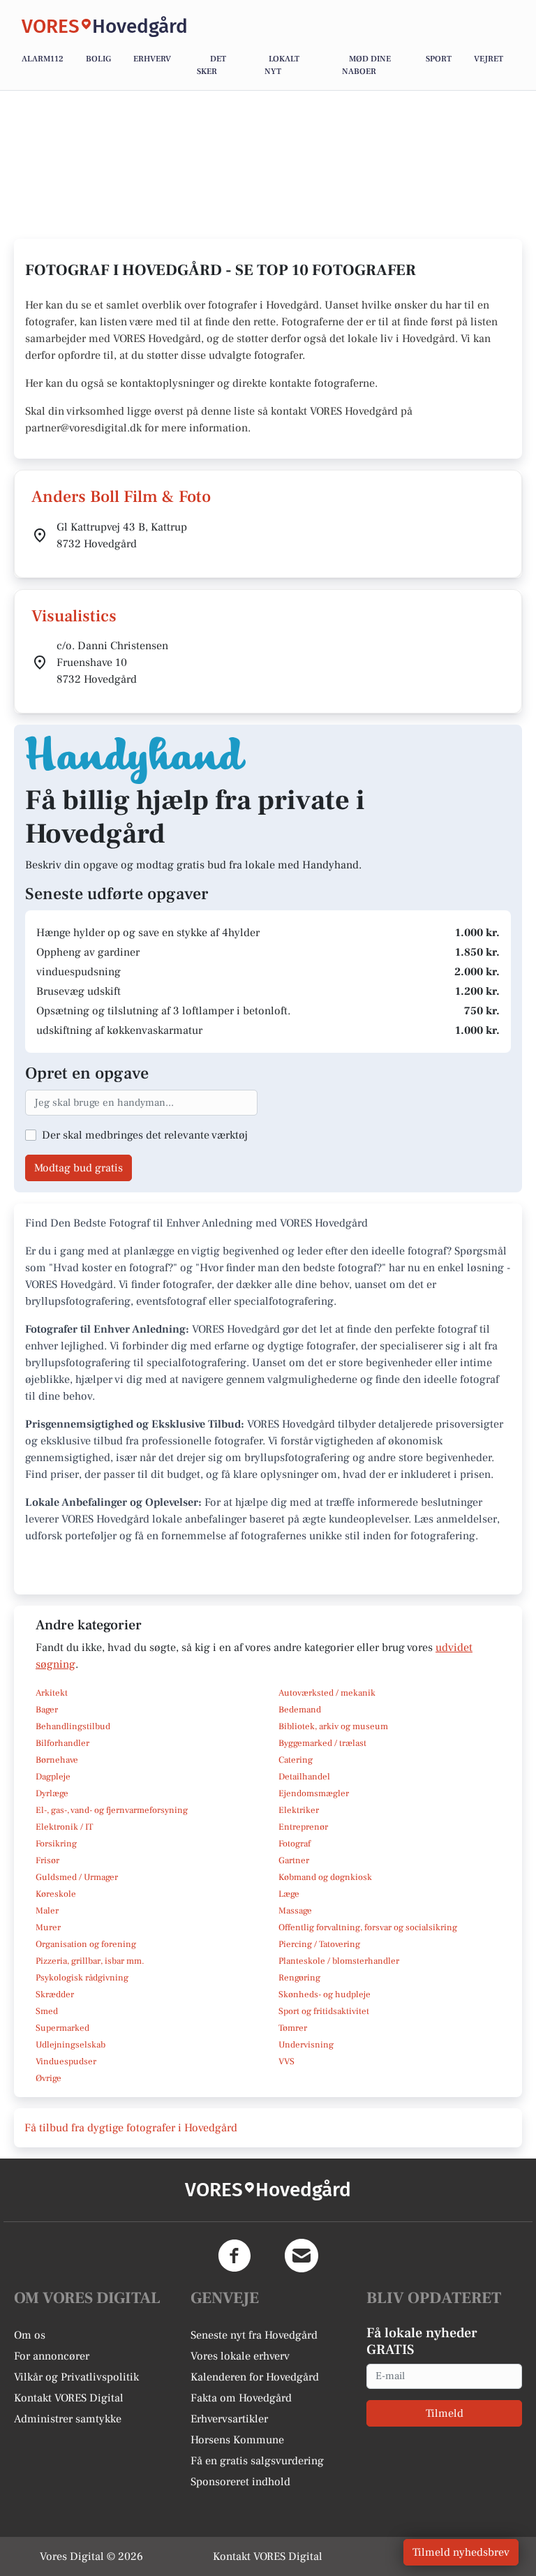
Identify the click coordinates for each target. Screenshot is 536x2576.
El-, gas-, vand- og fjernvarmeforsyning (112, 1810)
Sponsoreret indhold (240, 2482)
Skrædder (55, 1994)
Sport (439, 59)
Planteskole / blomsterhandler (339, 1961)
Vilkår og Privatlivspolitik (76, 2377)
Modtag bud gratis (79, 1168)
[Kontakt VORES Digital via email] (301, 2256)
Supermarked (62, 2028)
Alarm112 (43, 59)
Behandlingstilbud (73, 1726)
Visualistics (74, 616)
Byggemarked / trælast (322, 1743)
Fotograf (295, 1844)
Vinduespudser (66, 2061)
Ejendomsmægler (314, 1793)
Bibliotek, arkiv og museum (333, 1726)
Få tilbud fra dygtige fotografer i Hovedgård (131, 2128)
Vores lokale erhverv (240, 2356)
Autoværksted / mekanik (327, 1693)
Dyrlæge (52, 1793)
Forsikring (56, 1844)
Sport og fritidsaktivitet (324, 2011)
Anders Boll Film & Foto (121, 497)
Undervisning (306, 2045)
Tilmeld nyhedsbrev (461, 2552)
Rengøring (299, 1978)
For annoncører (52, 2356)
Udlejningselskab (70, 2045)
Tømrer (293, 2028)
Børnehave (57, 1760)
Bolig (98, 59)
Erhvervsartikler (229, 2419)
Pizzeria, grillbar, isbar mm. (90, 1961)
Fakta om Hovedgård (241, 2398)
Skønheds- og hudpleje (325, 1994)
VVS (286, 2061)
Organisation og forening (86, 1944)
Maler (47, 1911)
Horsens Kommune (237, 2440)
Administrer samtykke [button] (68, 2419)
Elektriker (299, 1810)
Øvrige (49, 2078)
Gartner (294, 1860)
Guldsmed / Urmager (77, 1877)
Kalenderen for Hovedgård (255, 2377)
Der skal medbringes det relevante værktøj (145, 1135)
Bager (47, 1710)
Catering (296, 1760)
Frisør (47, 1860)
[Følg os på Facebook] (234, 2256)
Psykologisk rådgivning (82, 1978)
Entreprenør (303, 1827)
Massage (295, 1911)
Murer (48, 1927)
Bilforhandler (62, 1743)
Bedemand (300, 1710)
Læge (289, 1894)
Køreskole (56, 1894)
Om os (30, 2335)
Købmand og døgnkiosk (325, 1877)
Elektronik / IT (64, 1827)
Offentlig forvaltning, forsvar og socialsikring (368, 1927)
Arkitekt (52, 1693)
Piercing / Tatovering (319, 1944)
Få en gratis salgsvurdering (257, 2461)
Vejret (489, 59)
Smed (47, 2011)
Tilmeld (445, 2413)
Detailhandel (304, 1777)
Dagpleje (53, 1777)
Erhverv (152, 59)
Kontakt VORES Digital (69, 2398)
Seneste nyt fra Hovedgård (254, 2335)
